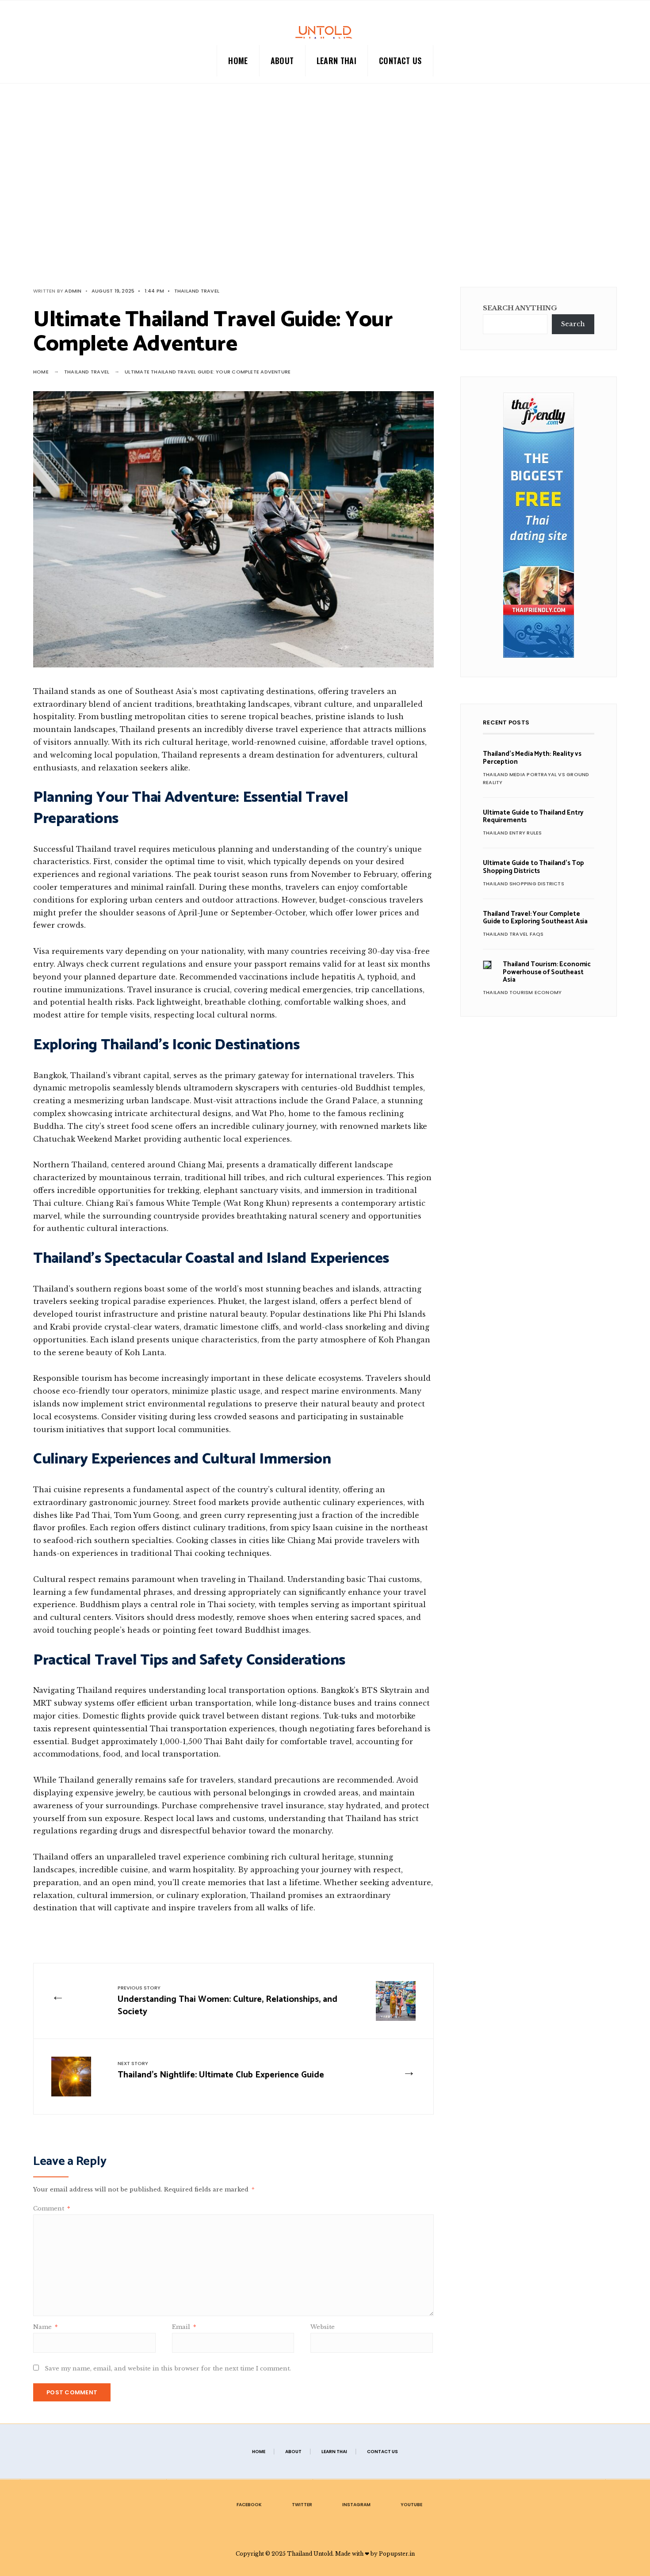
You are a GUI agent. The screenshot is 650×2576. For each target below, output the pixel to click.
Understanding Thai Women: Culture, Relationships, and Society (227, 2002)
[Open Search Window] (19, 60)
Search (573, 324)
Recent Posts (506, 722)
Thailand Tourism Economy (522, 992)
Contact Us (400, 61)
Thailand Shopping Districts (524, 884)
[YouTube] (628, 60)
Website (323, 2327)
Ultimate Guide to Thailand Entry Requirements (533, 816)
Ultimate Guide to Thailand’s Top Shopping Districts (533, 867)
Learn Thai (337, 61)
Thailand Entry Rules (512, 833)
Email (184, 2327)
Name (45, 2327)
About (282, 61)
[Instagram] (614, 60)
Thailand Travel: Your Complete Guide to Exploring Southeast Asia (535, 918)
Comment (52, 2208)
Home (238, 61)
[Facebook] (585, 60)
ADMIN (73, 291)
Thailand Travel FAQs (513, 934)
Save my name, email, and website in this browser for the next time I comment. (168, 2368)
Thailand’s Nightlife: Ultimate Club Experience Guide (221, 2071)
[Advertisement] (325, 194)
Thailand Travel (197, 291)
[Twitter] (600, 60)
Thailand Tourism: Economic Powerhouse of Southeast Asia (547, 972)
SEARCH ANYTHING (520, 308)
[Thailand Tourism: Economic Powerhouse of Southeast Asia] (487, 965)
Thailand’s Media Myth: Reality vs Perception (532, 758)
